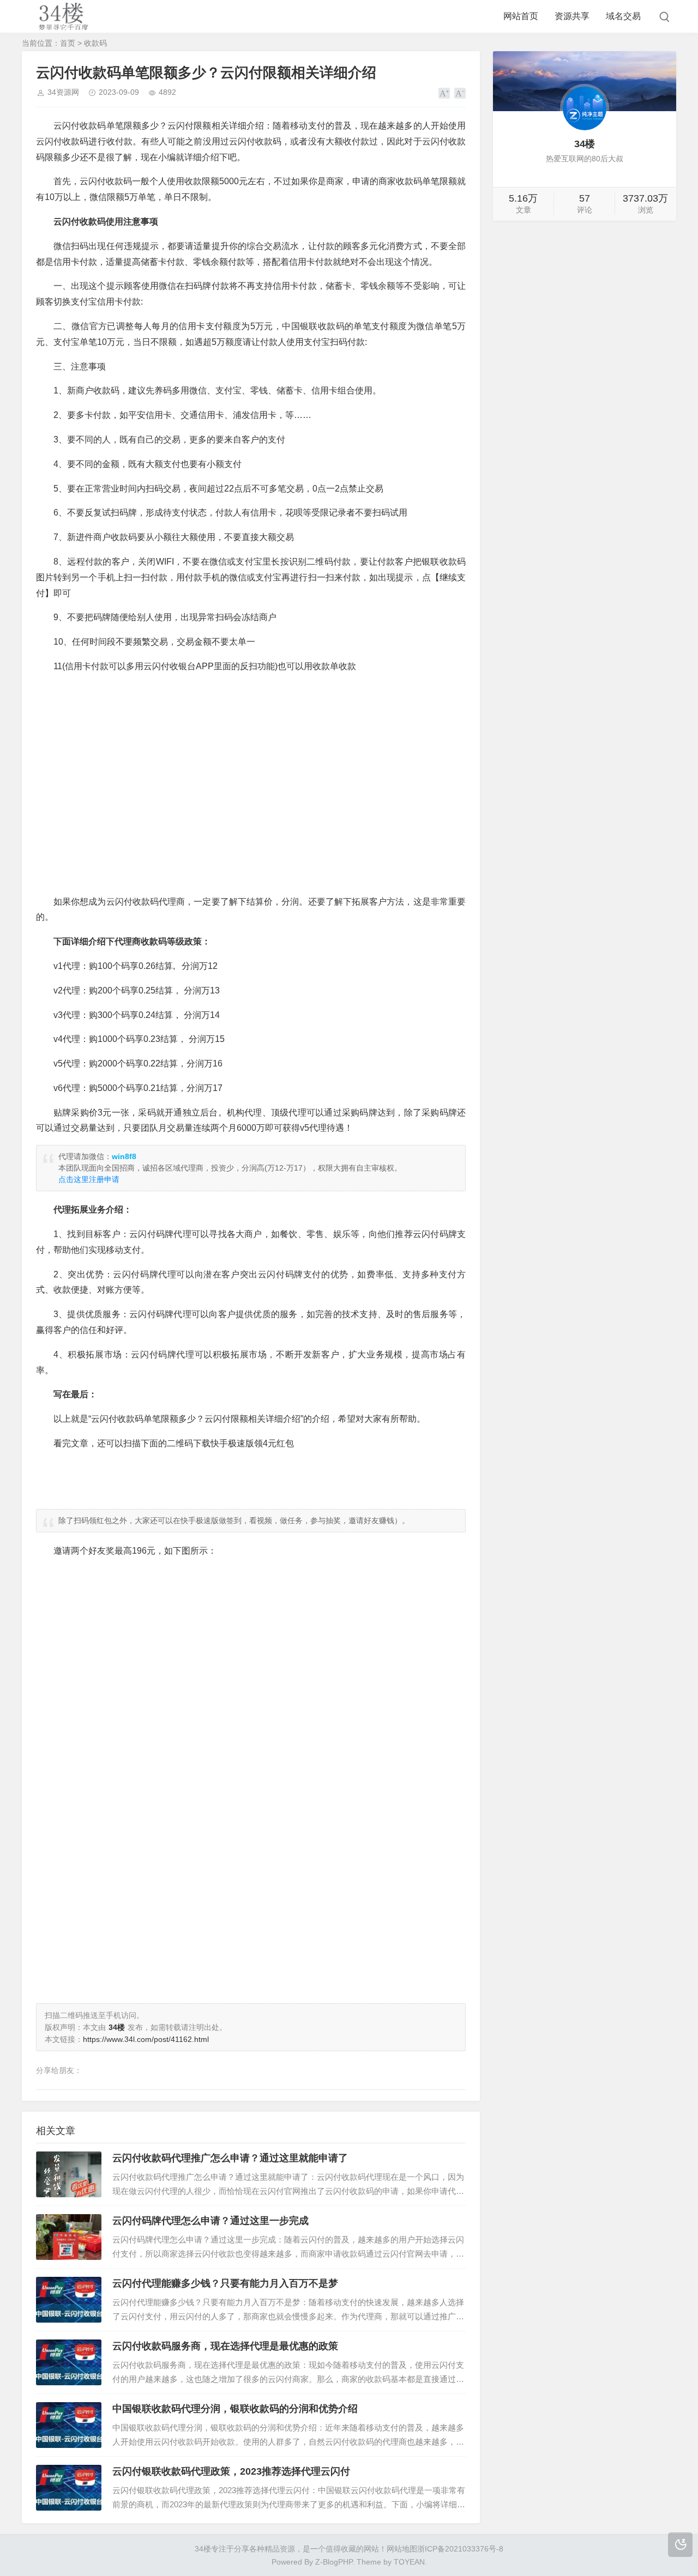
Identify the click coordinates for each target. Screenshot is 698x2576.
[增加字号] (444, 93)
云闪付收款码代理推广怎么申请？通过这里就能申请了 (230, 2158)
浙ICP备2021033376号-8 (460, 2549)
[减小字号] (460, 93)
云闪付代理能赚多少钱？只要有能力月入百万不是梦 (225, 2283)
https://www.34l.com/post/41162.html (146, 2039)
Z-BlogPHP (334, 2562)
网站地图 (402, 2549)
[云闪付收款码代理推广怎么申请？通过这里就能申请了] (69, 2174)
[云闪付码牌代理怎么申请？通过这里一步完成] (69, 2237)
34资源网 (63, 92)
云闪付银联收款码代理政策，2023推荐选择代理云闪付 (231, 2471)
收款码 (95, 43)
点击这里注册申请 (89, 1179)
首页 (68, 43)
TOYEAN (409, 2562)
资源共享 (572, 16)
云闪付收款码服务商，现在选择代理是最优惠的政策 (225, 2346)
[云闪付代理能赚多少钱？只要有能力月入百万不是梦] (69, 2300)
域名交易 (623, 16)
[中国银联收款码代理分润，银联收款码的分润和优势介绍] (69, 2425)
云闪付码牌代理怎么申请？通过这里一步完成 (210, 2221)
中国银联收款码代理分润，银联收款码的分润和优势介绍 (235, 2409)
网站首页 (521, 16)
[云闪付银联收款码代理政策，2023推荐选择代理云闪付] (69, 2488)
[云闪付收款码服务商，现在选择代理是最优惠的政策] (69, 2362)
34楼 (203, 2549)
